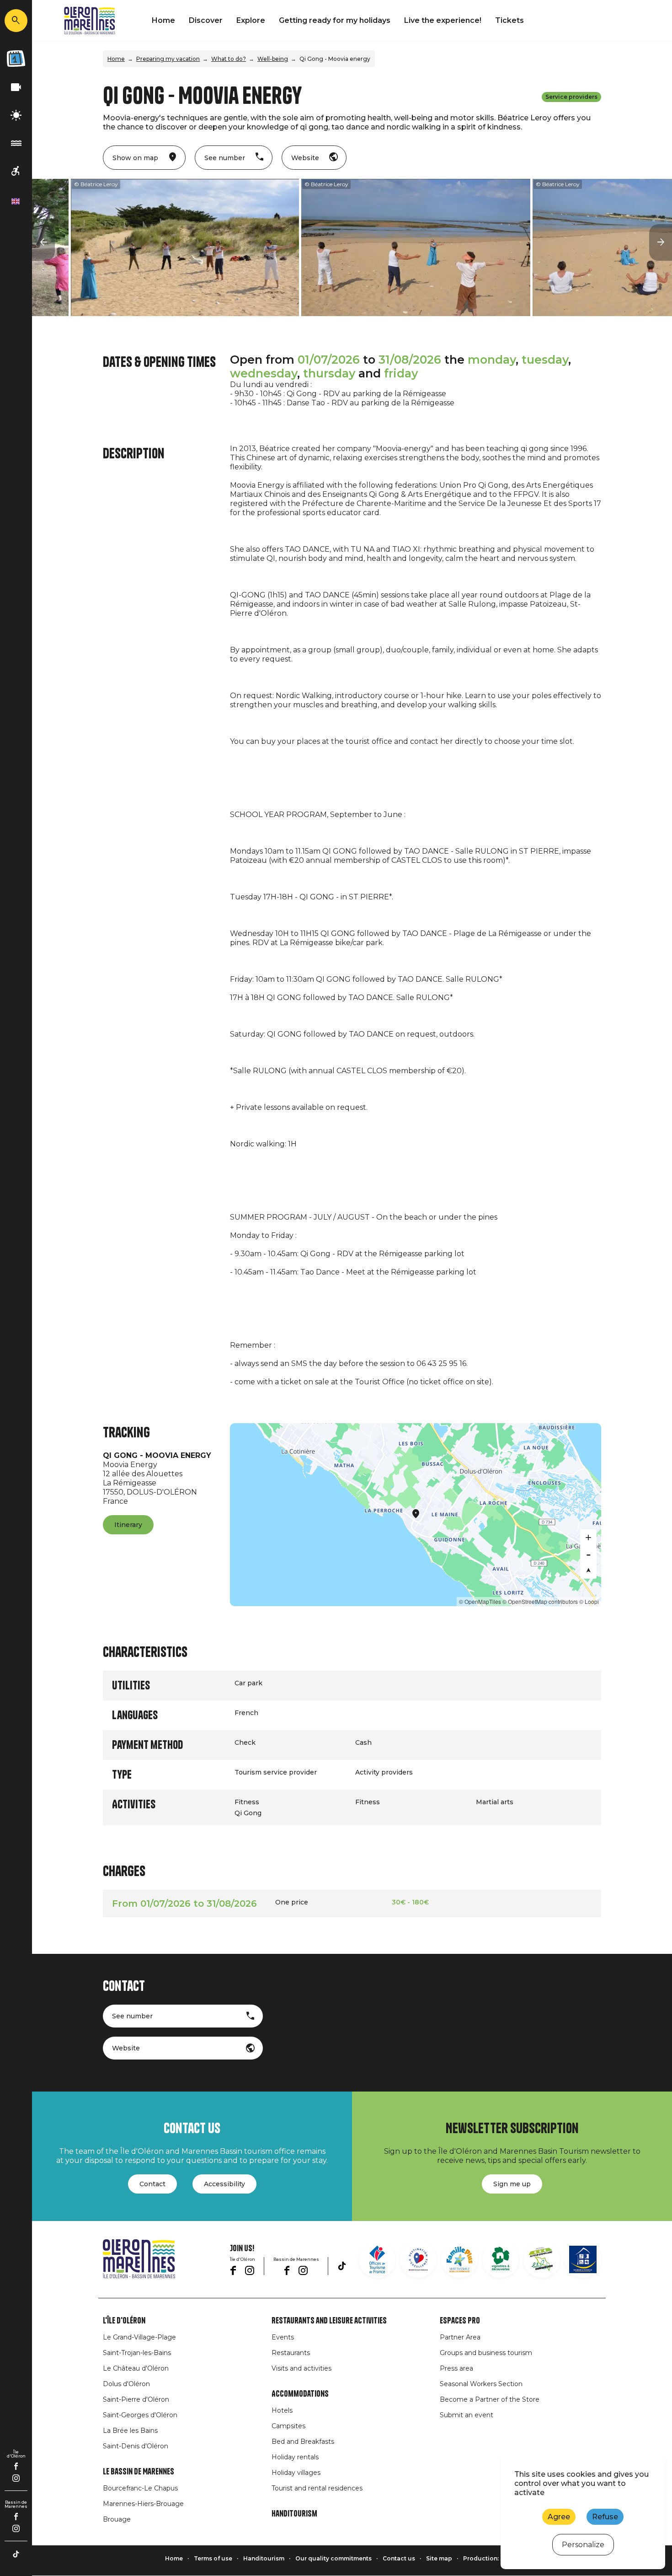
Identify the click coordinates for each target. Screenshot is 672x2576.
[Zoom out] (588, 1554)
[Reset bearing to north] (588, 1570)
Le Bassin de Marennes (139, 2472)
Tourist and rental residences (317, 2488)
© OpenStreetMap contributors (540, 1601)
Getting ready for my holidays (335, 20)
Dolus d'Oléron (126, 2384)
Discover (206, 20)
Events (283, 2337)
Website (126, 2048)
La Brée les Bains (130, 2431)
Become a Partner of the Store (490, 2399)
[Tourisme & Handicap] (583, 2259)
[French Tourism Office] (377, 2259)
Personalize (583, 2545)
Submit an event (467, 2415)
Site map (439, 2558)
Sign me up (512, 2184)
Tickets (509, 20)
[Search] (16, 21)
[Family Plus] (459, 2259)
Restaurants (291, 2353)
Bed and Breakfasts (303, 2442)
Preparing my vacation (168, 59)
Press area (456, 2368)
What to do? (229, 59)
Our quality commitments (333, 2558)
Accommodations (300, 2394)
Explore (251, 20)
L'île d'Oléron (124, 2321)
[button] (43, 242)
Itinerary (128, 1525)
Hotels (282, 2410)
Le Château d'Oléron (136, 2368)
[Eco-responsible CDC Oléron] (542, 2259)
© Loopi (589, 1601)
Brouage (117, 2519)
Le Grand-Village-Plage (139, 2337)
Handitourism (294, 2514)
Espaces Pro (460, 2321)
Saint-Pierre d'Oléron (136, 2399)
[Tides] (16, 143)
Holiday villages (296, 2473)
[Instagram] (16, 2478)
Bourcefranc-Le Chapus (140, 2488)
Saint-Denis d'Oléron (136, 2446)
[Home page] (90, 21)
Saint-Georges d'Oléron (140, 2415)
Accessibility (224, 2184)
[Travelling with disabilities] (16, 171)
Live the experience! (443, 20)
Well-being (273, 59)
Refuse (605, 2517)
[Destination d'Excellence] (418, 2259)
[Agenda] (16, 59)
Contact (152, 2184)
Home (163, 20)
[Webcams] (16, 88)
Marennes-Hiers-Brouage (143, 2504)
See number (132, 2016)
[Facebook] (16, 2466)
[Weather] (16, 116)
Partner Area (460, 2337)
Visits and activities (301, 2368)
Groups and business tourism (486, 2353)
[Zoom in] (588, 1538)
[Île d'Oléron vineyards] (501, 2259)
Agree (559, 2517)
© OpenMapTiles (480, 1601)
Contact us (399, 2558)
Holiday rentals (295, 2457)
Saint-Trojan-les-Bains (137, 2353)
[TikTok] (16, 2554)
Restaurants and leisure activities (329, 2321)
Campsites (288, 2426)
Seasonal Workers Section (481, 2384)
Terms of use (213, 2558)
